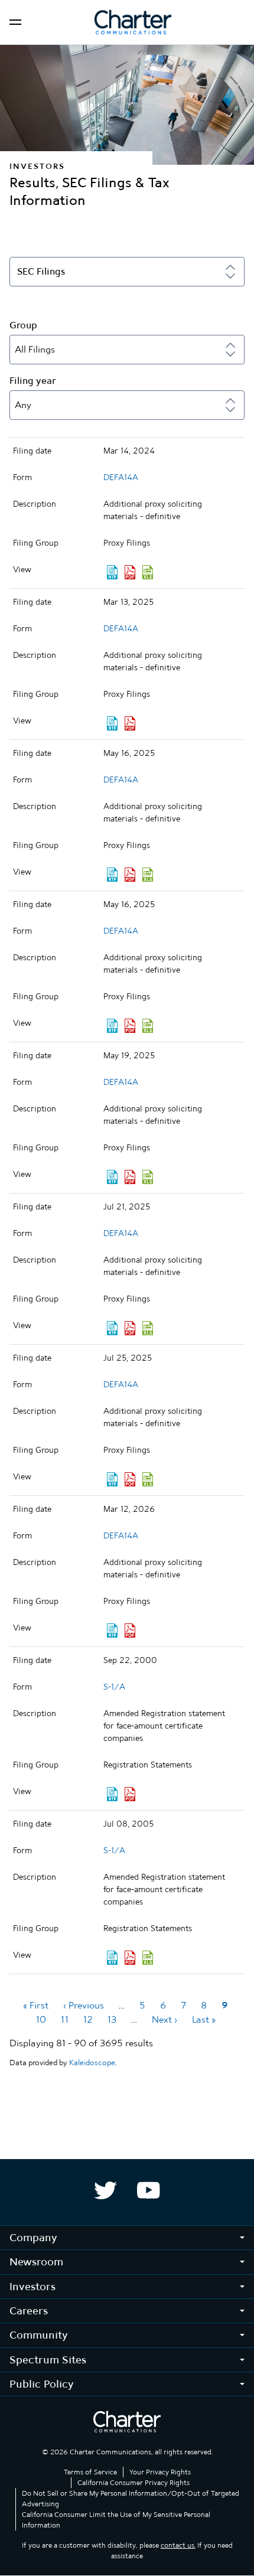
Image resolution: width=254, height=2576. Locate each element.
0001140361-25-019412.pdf (130, 875)
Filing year (33, 381)
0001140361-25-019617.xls (148, 1177)
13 (112, 2019)
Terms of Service (90, 2472)
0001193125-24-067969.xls (148, 572)
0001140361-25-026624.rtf (112, 1328)
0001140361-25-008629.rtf (112, 723)
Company (33, 2237)
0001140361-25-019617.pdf (130, 1177)
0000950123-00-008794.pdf (130, 1794)
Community (39, 2335)
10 (41, 2019)
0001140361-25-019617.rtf (112, 1177)
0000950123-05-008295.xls (148, 1958)
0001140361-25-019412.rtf (112, 875)
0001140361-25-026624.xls (148, 1328)
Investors (32, 2286)
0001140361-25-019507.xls (148, 1026)
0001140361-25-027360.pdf (130, 1479)
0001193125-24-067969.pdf (130, 572)
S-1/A (114, 1687)
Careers (29, 2311)
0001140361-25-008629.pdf (130, 723)
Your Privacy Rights (160, 2472)
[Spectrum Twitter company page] (105, 2190)
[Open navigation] (15, 22)
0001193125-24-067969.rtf (112, 572)
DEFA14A (121, 477)
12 (88, 2019)
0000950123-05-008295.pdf (130, 1958)
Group (23, 325)
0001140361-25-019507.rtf (112, 1026)
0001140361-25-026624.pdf (130, 1328)
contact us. (178, 2545)
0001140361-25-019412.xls (148, 875)
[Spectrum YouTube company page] (149, 2190)
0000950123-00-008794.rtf (112, 1794)
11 (65, 2019)
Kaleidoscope (92, 2063)
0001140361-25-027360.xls (148, 1479)
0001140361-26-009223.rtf (112, 1631)
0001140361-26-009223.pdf (130, 1631)
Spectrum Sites (48, 2360)
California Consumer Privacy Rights (133, 2483)
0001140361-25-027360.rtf (112, 1479)
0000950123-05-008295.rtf (112, 1958)
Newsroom (36, 2262)
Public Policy (42, 2384)
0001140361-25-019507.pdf (130, 1026)
